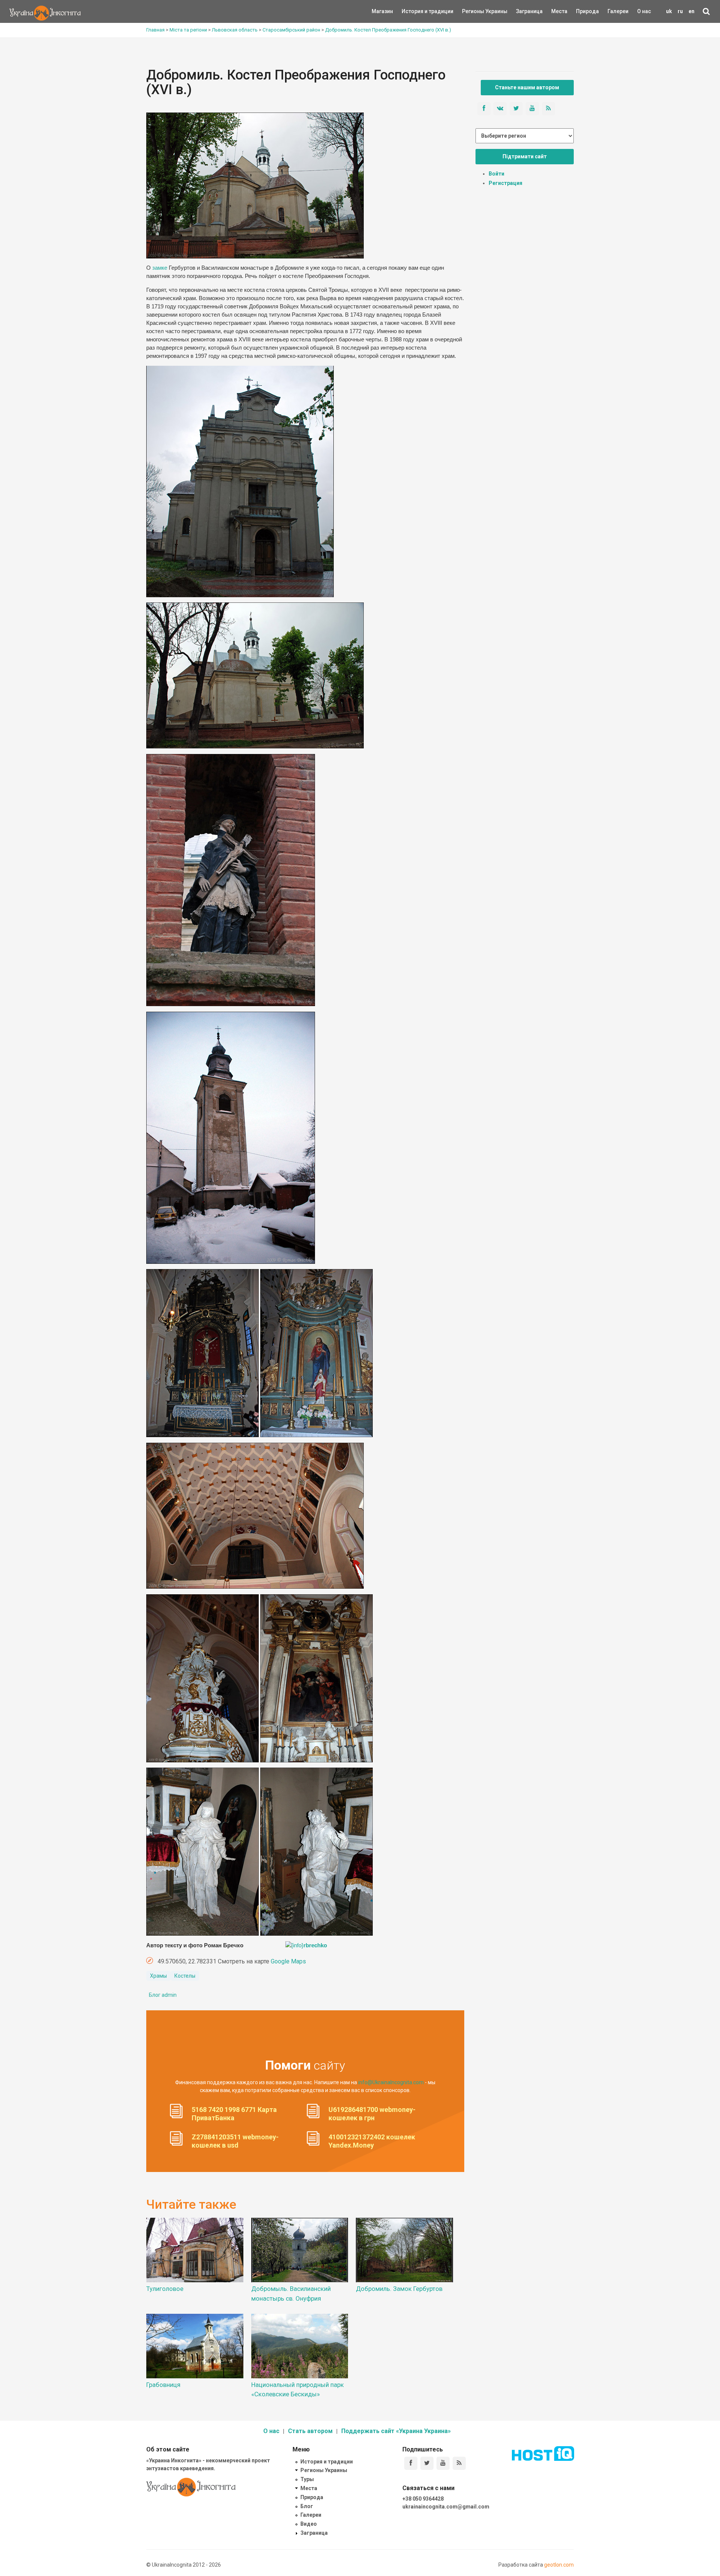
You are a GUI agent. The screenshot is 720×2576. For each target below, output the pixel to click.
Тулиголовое (165, 2289)
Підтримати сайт (525, 156)
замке (160, 268)
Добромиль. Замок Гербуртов (399, 2289)
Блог (307, 2506)
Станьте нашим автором (527, 87)
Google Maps (288, 1961)
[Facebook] (411, 2463)
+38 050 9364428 (423, 2499)
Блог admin (163, 1995)
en (691, 11)
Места (555, 11)
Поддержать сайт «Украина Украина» (396, 2431)
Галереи (618, 11)
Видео (309, 2524)
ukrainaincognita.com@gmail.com (446, 2507)
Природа (582, 11)
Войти (496, 174)
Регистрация (505, 183)
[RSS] (459, 2463)
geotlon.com (559, 2565)
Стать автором (310, 2431)
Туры (307, 2479)
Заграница (523, 11)
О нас (644, 11)
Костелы (185, 1976)
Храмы (158, 1976)
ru (680, 11)
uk (669, 11)
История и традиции (415, 11)
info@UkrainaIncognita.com (391, 2082)
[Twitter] (427, 2463)
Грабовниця (163, 2385)
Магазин (382, 11)
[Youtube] (443, 2463)
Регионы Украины (473, 11)
